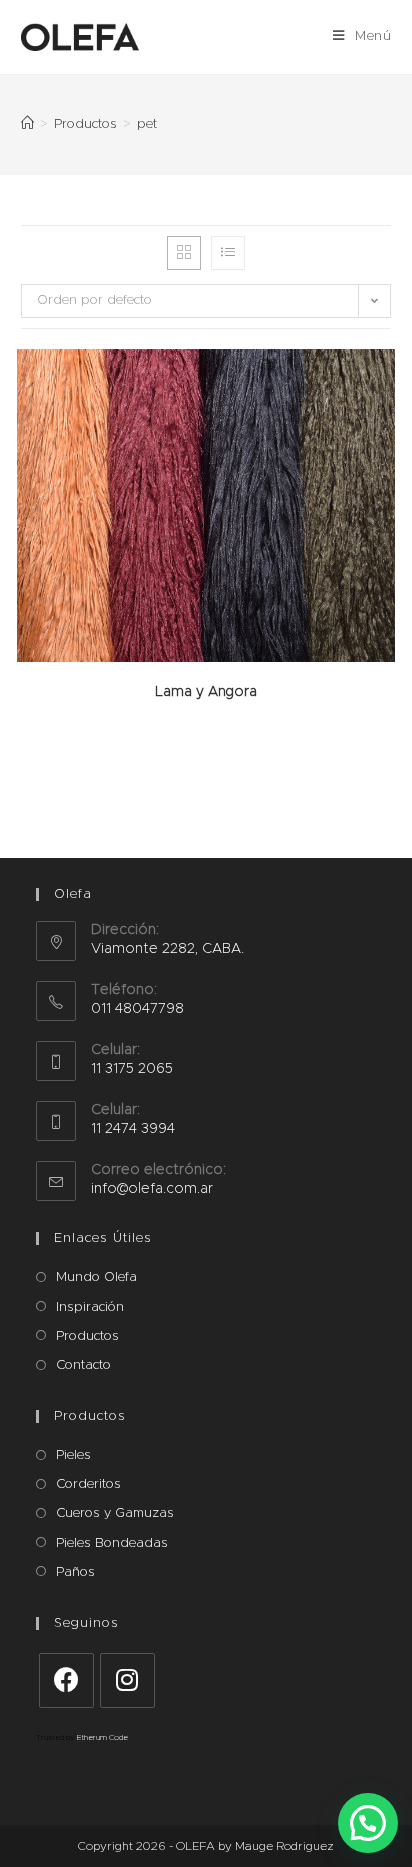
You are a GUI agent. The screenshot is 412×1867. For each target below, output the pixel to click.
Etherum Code (102, 1738)
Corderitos (88, 1484)
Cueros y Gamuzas (115, 1513)
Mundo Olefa (96, 1277)
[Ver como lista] (228, 253)
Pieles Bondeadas (112, 1543)
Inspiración (90, 1307)
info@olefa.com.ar (152, 1189)
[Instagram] (127, 1680)
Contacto (83, 1365)
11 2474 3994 (133, 1129)
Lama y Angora (206, 692)
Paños (75, 1572)
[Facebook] (66, 1680)
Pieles (73, 1455)
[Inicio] (27, 124)
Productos (87, 1336)
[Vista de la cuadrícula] (184, 253)
